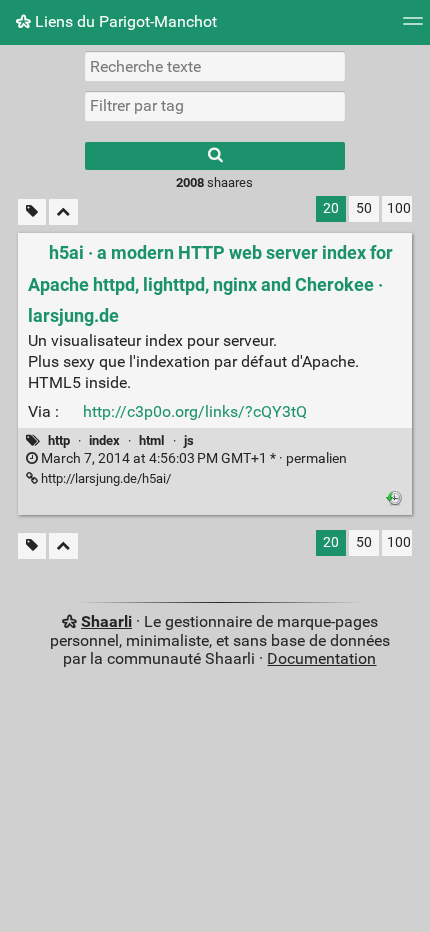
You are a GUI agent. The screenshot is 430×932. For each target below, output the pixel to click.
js (189, 440)
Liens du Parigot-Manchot (124, 21)
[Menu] (413, 27)
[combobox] (215, 106)
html (151, 440)
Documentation (321, 658)
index (104, 440)
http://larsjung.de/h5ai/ (104, 478)
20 (331, 208)
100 (399, 208)
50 (364, 208)
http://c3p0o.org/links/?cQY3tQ (195, 411)
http (59, 440)
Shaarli (106, 621)
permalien (192, 458)
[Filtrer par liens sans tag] (32, 212)
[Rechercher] (215, 156)
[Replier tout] (63, 212)
